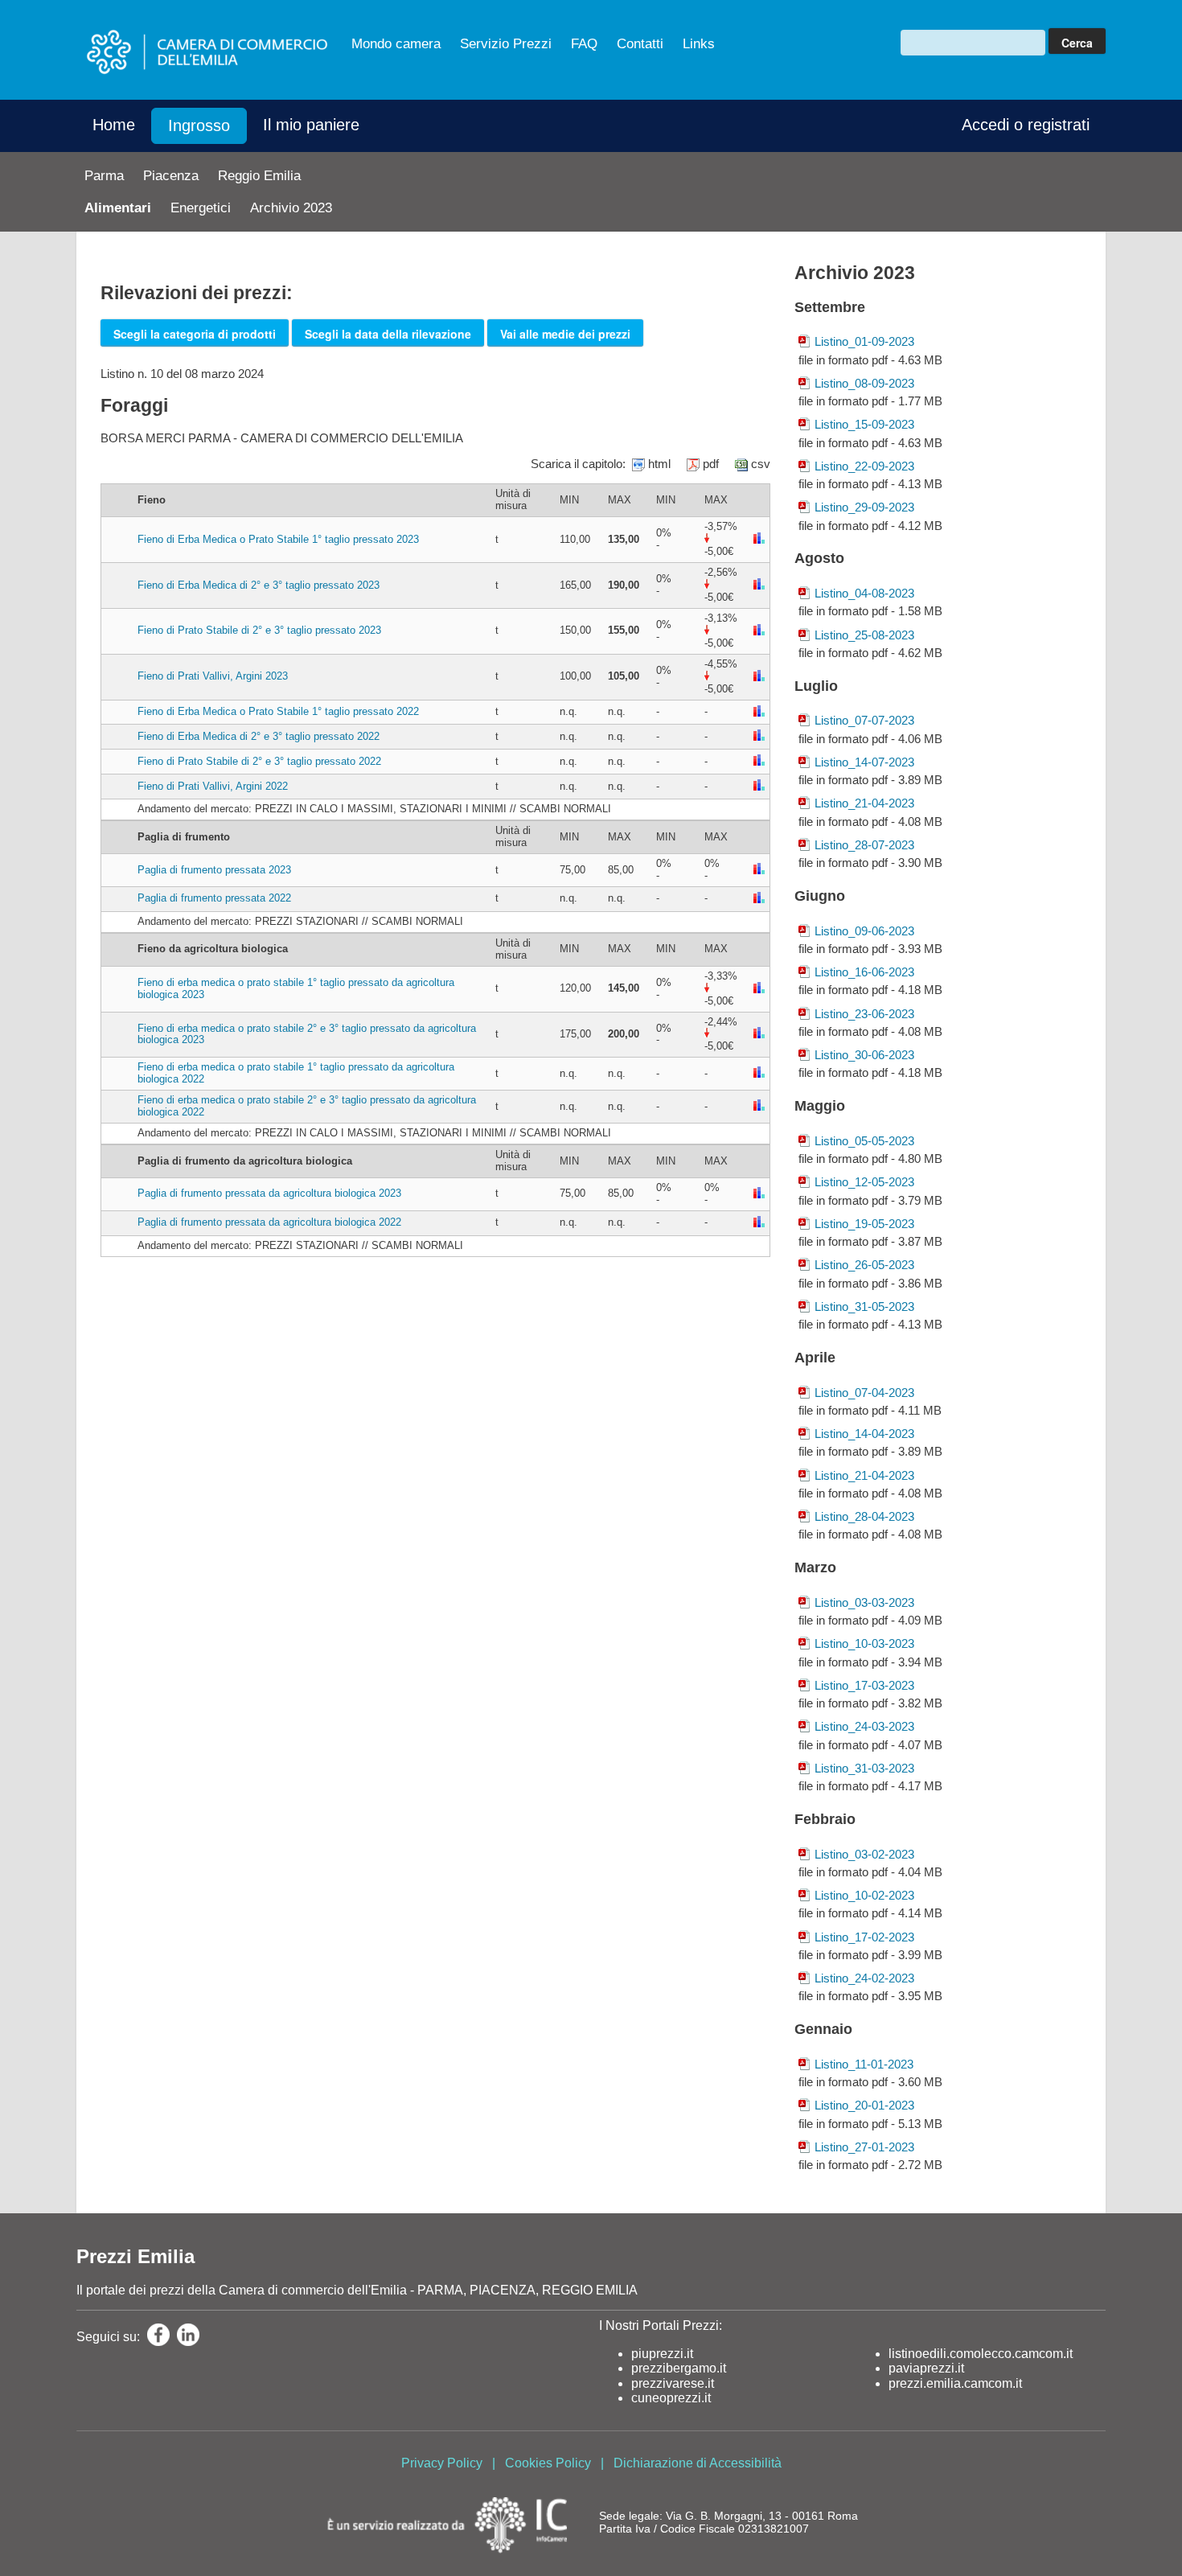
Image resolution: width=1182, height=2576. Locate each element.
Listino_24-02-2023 (864, 1978)
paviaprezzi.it (926, 2368)
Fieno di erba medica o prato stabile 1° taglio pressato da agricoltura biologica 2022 (296, 1073)
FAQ (584, 44)
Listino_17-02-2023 (864, 1937)
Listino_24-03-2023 (864, 1726)
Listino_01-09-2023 (864, 341)
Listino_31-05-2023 (864, 1306)
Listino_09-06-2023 (864, 931)
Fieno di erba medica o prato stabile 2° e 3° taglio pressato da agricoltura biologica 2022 (307, 1106)
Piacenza (171, 176)
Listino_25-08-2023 (864, 635)
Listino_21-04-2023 (864, 803)
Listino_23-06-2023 (864, 1014)
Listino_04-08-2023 (864, 593)
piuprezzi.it (662, 2354)
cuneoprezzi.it (671, 2398)
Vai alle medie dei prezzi (565, 334)
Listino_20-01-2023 (864, 2105)
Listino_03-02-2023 (864, 1854)
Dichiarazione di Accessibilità (698, 2463)
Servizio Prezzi (506, 44)
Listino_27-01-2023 (864, 2147)
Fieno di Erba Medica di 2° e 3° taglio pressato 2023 (259, 585)
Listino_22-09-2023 (864, 466)
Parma (104, 176)
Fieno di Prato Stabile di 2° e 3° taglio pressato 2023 (259, 630)
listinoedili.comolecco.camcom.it (981, 2354)
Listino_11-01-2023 (864, 2064)
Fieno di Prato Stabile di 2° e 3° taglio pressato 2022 (259, 761)
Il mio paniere (311, 125)
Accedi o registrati (1026, 125)
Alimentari (118, 208)
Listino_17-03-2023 (864, 1685)
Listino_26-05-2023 (864, 1265)
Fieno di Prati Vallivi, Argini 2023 (213, 676)
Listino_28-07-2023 (864, 845)
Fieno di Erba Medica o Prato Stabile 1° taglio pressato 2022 (278, 711)
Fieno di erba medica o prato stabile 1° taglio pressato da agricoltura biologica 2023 (296, 988)
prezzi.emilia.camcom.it (955, 2383)
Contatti (640, 44)
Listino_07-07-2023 (864, 720)
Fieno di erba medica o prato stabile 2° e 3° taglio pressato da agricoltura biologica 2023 (307, 1034)
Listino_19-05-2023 (864, 1224)
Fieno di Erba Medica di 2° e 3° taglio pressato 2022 (259, 736)
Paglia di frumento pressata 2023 (214, 870)
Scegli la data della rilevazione (388, 334)
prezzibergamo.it (679, 2368)
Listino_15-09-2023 (864, 424)
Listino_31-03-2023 (864, 1768)
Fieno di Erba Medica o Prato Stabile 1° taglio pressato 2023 (278, 539)
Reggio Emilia (259, 176)
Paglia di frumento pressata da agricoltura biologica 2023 (269, 1193)
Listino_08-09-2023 (864, 383)
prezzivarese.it (673, 2383)
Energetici (201, 208)
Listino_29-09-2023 (864, 507)
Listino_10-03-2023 (864, 1643)
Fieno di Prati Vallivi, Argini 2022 (213, 786)
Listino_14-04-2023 (864, 1434)
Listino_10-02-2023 (864, 1895)
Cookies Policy (548, 2463)
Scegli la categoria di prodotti (195, 334)
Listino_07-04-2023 (864, 1393)
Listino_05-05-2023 (864, 1141)
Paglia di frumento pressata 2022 (214, 898)
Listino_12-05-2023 (864, 1182)
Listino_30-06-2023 (864, 1055)
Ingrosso (199, 125)
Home (114, 125)
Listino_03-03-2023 (864, 1602)
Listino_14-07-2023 (864, 762)
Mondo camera (396, 44)
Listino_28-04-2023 (864, 1516)
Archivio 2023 (291, 208)
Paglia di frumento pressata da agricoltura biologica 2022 (269, 1222)
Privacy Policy (442, 2463)
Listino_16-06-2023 (864, 972)
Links (699, 44)
